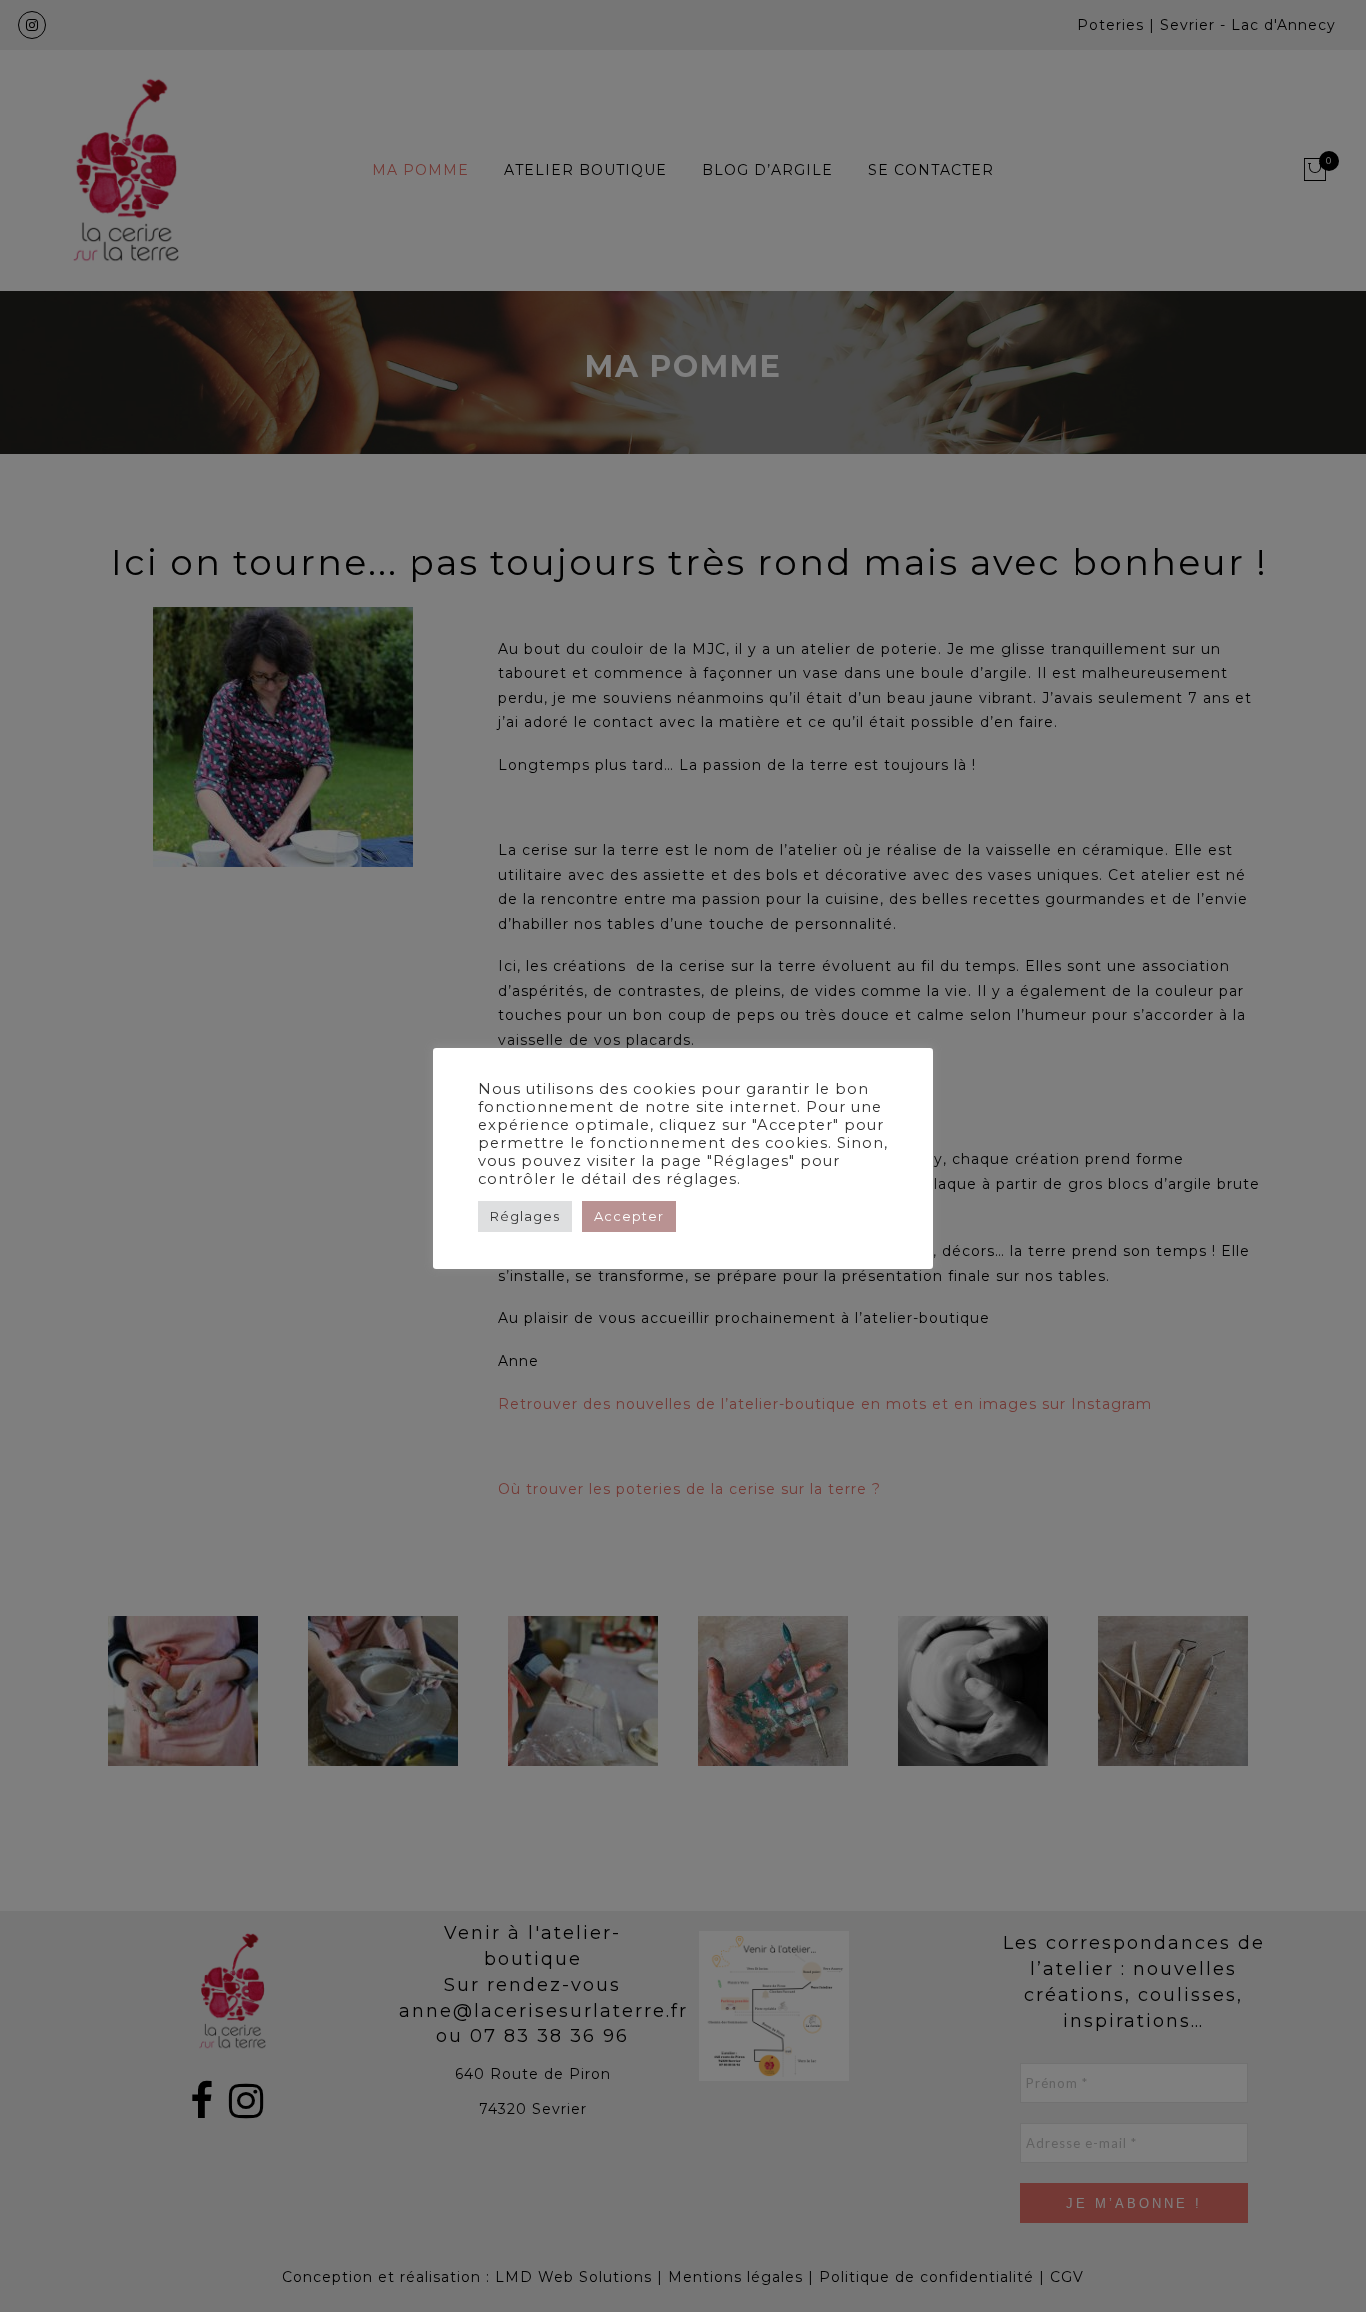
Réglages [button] (525, 1216)
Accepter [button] (629, 1216)
